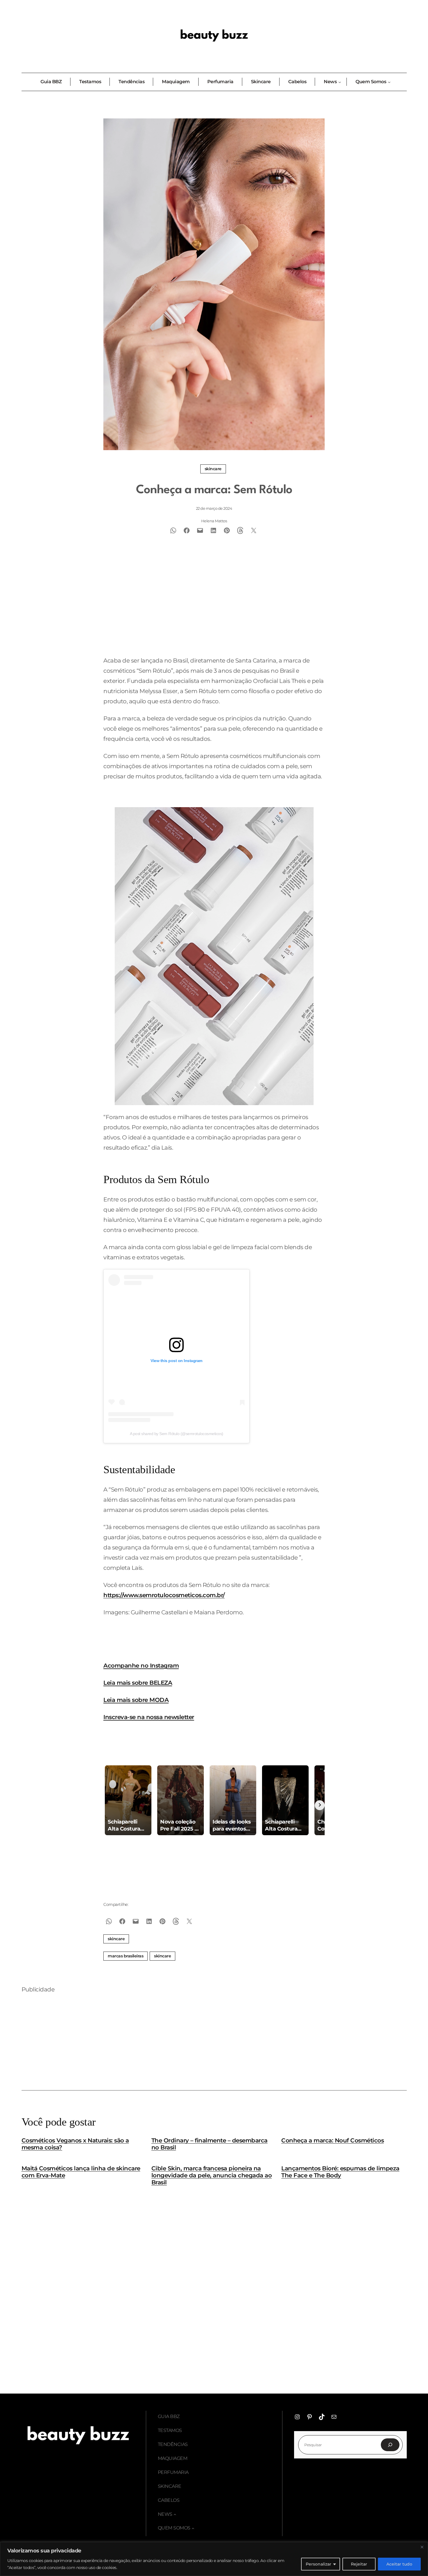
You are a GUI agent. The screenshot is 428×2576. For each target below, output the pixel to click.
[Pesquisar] (390, 2445)
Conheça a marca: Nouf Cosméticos (333, 2140)
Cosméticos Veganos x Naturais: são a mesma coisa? (75, 2144)
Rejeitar (359, 2564)
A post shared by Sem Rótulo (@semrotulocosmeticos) (177, 1434)
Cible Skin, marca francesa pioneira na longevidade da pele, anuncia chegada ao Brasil (212, 2175)
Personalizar (319, 2564)
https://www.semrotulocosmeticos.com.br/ (164, 1595)
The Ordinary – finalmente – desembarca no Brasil (209, 2144)
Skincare (213, 469)
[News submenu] (175, 2514)
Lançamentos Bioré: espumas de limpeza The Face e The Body (340, 2172)
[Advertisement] (214, 608)
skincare (162, 1956)
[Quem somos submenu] (193, 2528)
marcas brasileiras (125, 1956)
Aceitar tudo (399, 2564)
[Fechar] (422, 2547)
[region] (214, 2559)
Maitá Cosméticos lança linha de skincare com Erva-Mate (81, 2172)
